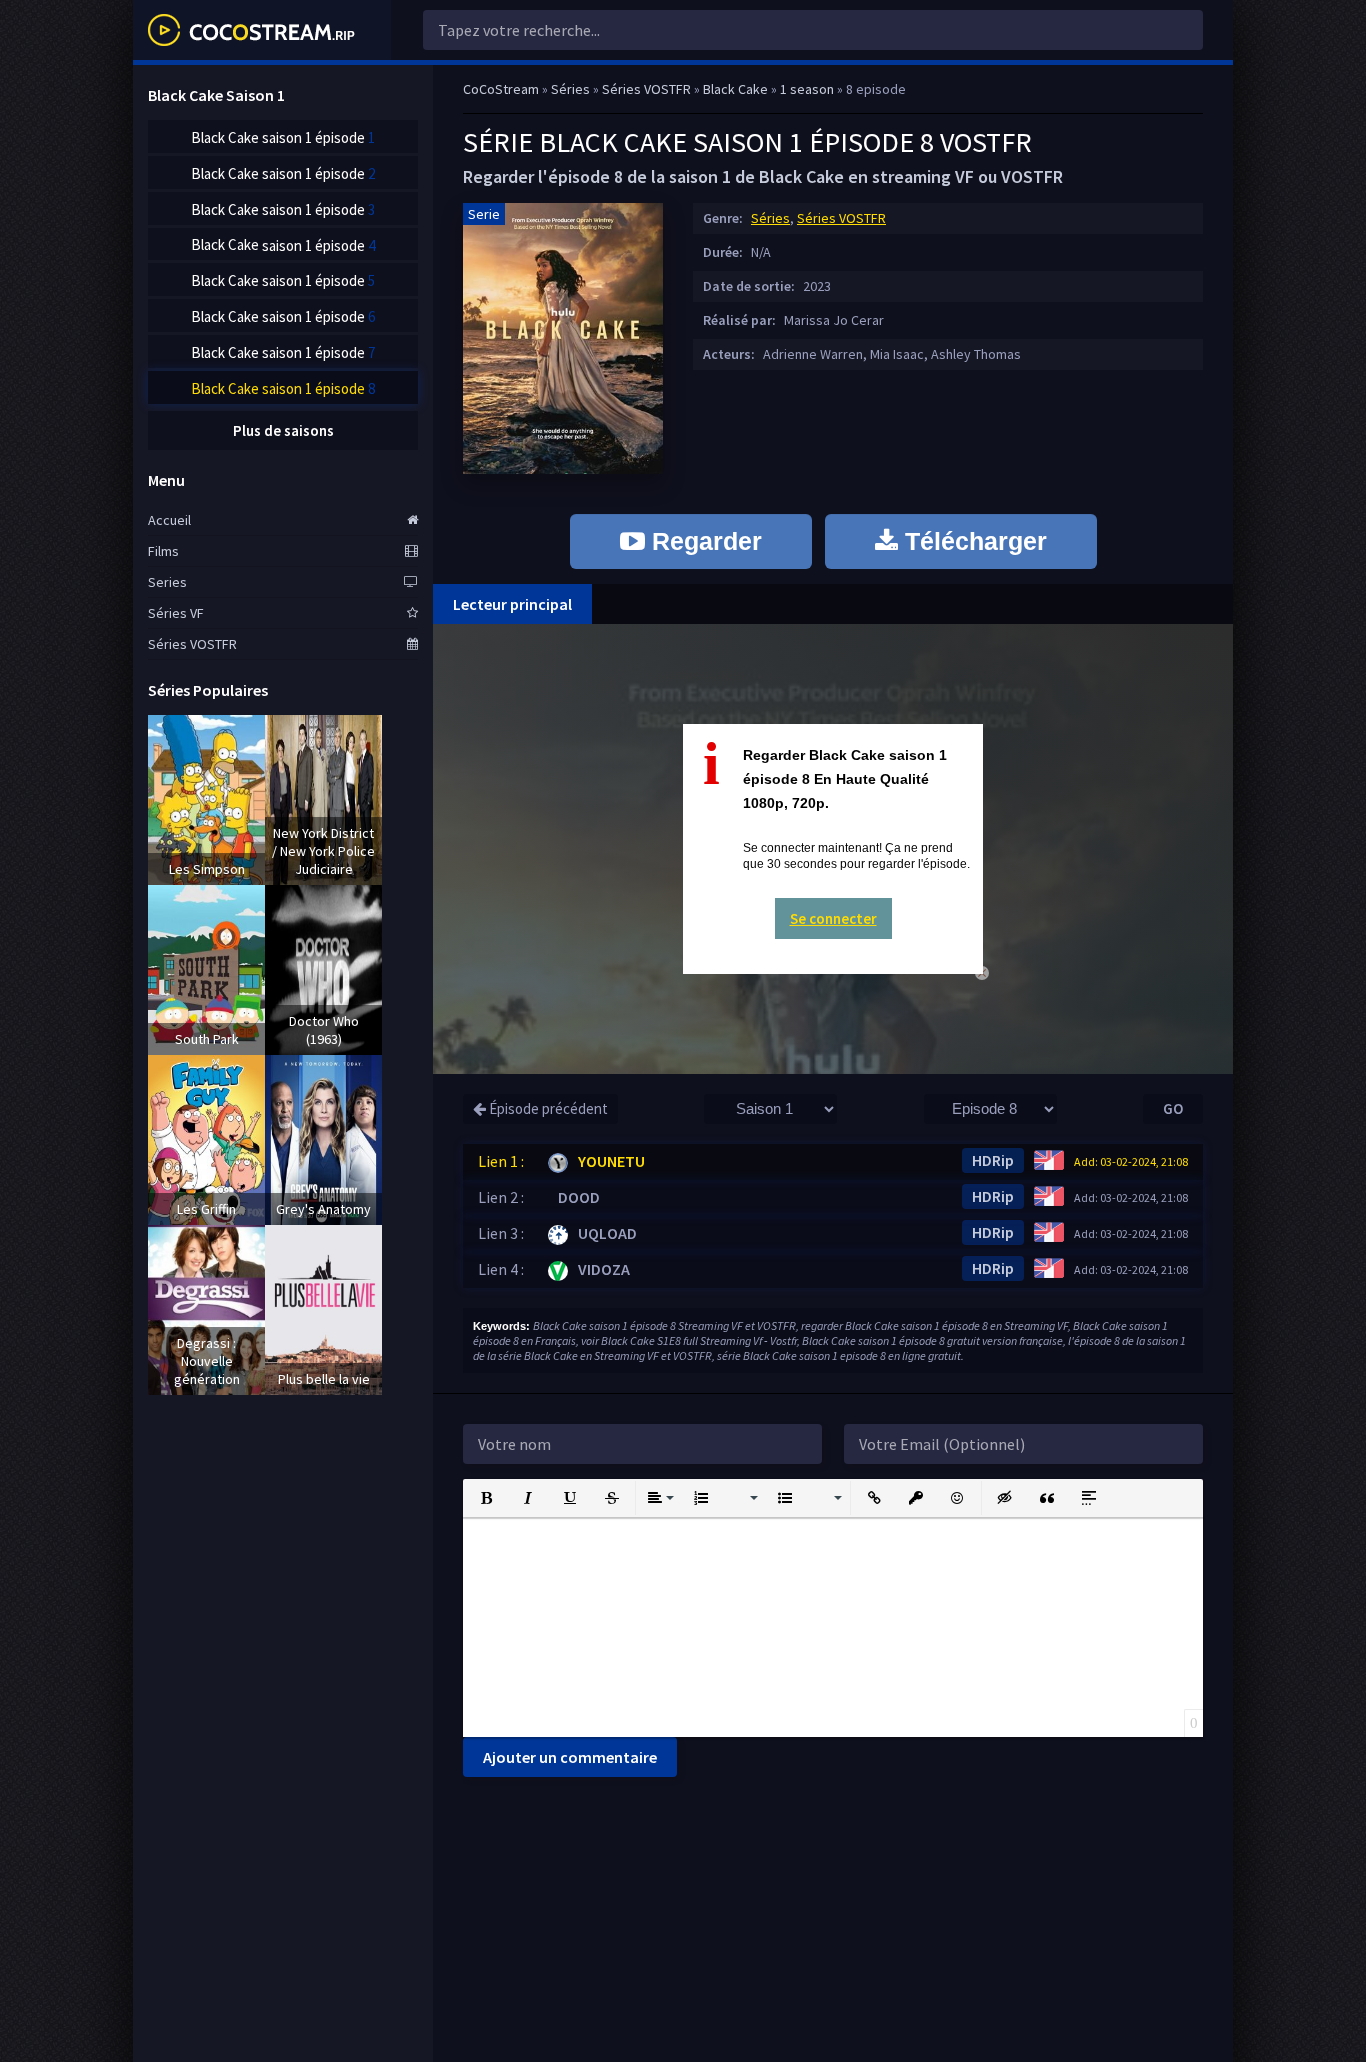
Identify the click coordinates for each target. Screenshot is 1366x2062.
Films (163, 551)
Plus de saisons (283, 430)
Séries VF (176, 613)
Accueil (169, 520)
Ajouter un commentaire (570, 1757)
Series (167, 582)
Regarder (703, 541)
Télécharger (972, 541)
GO (1173, 1108)
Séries (770, 218)
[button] (486, 1498)
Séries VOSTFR (841, 218)
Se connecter (833, 918)
